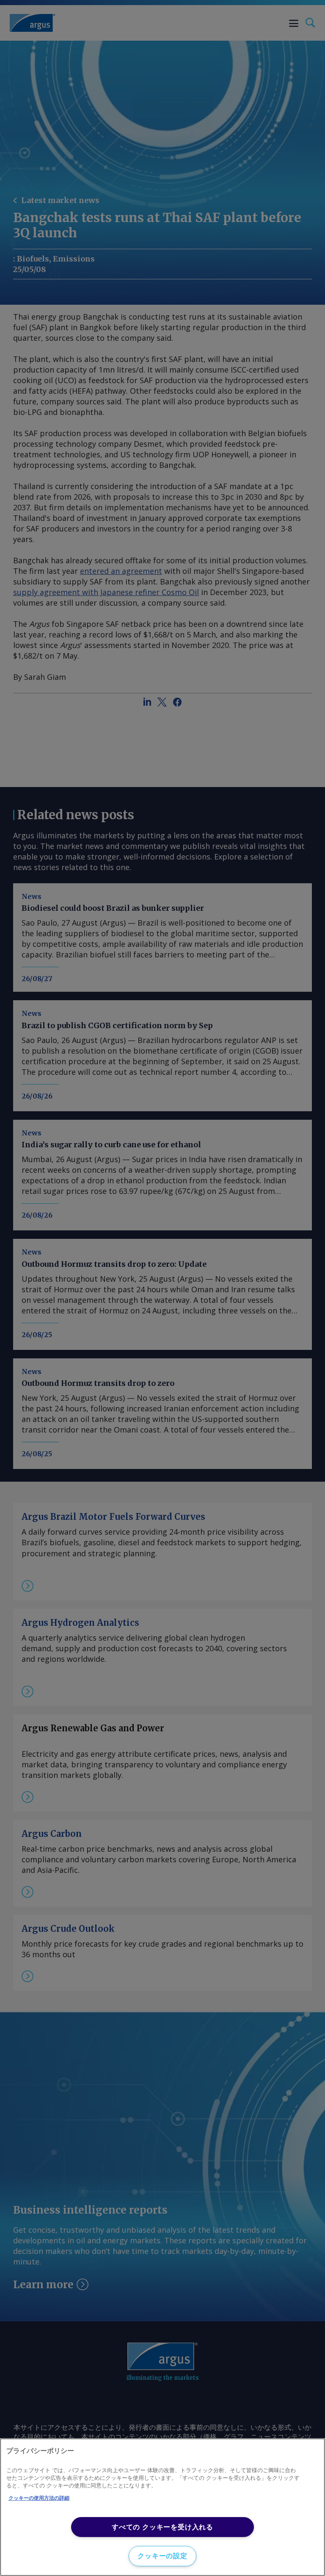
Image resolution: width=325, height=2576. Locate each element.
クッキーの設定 (162, 2556)
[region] (162, 2507)
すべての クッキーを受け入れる (162, 2527)
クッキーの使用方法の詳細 (39, 2498)
